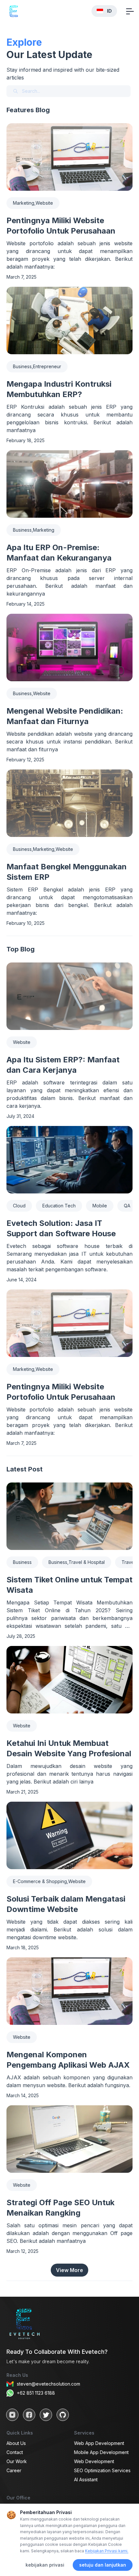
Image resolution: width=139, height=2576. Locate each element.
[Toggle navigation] (130, 11)
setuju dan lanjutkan (103, 2565)
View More (69, 2270)
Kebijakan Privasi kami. (107, 2551)
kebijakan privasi (45, 2565)
